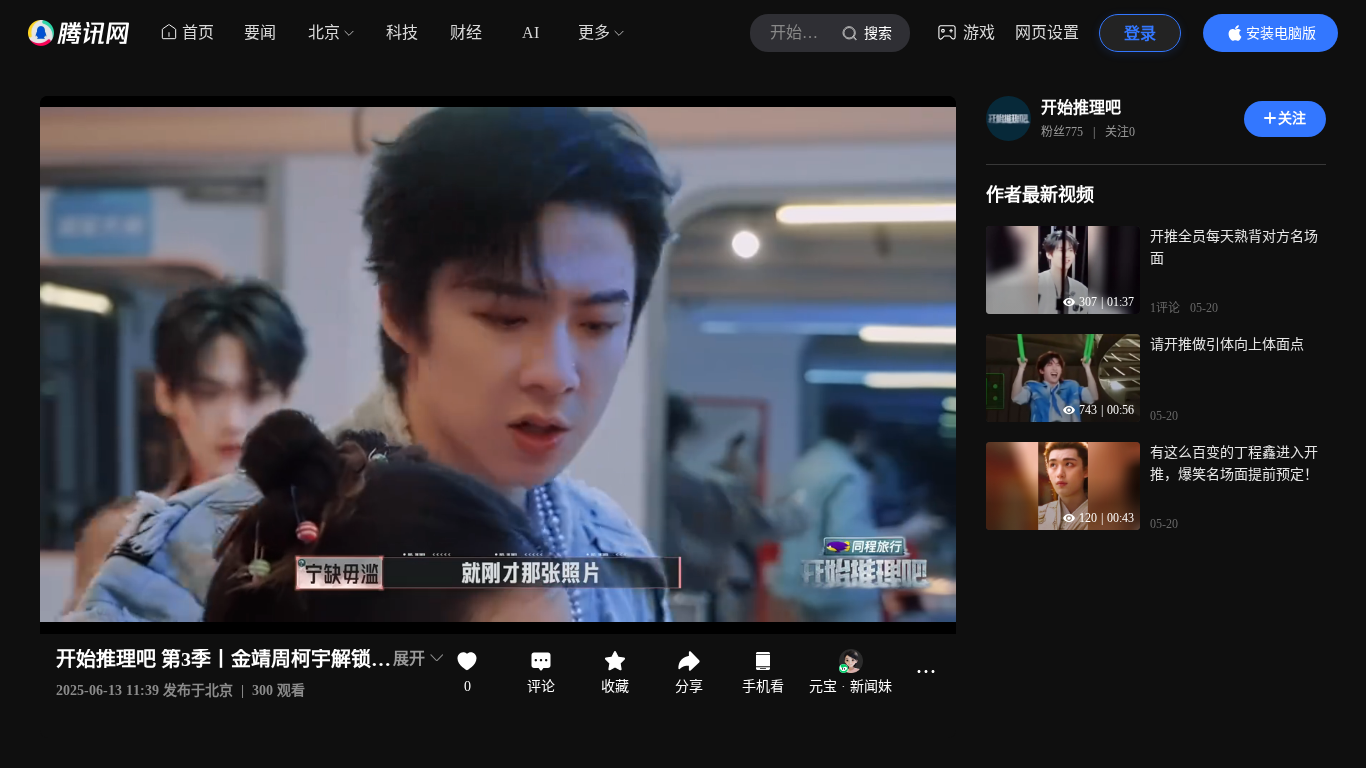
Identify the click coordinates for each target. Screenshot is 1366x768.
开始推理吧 (1081, 107)
